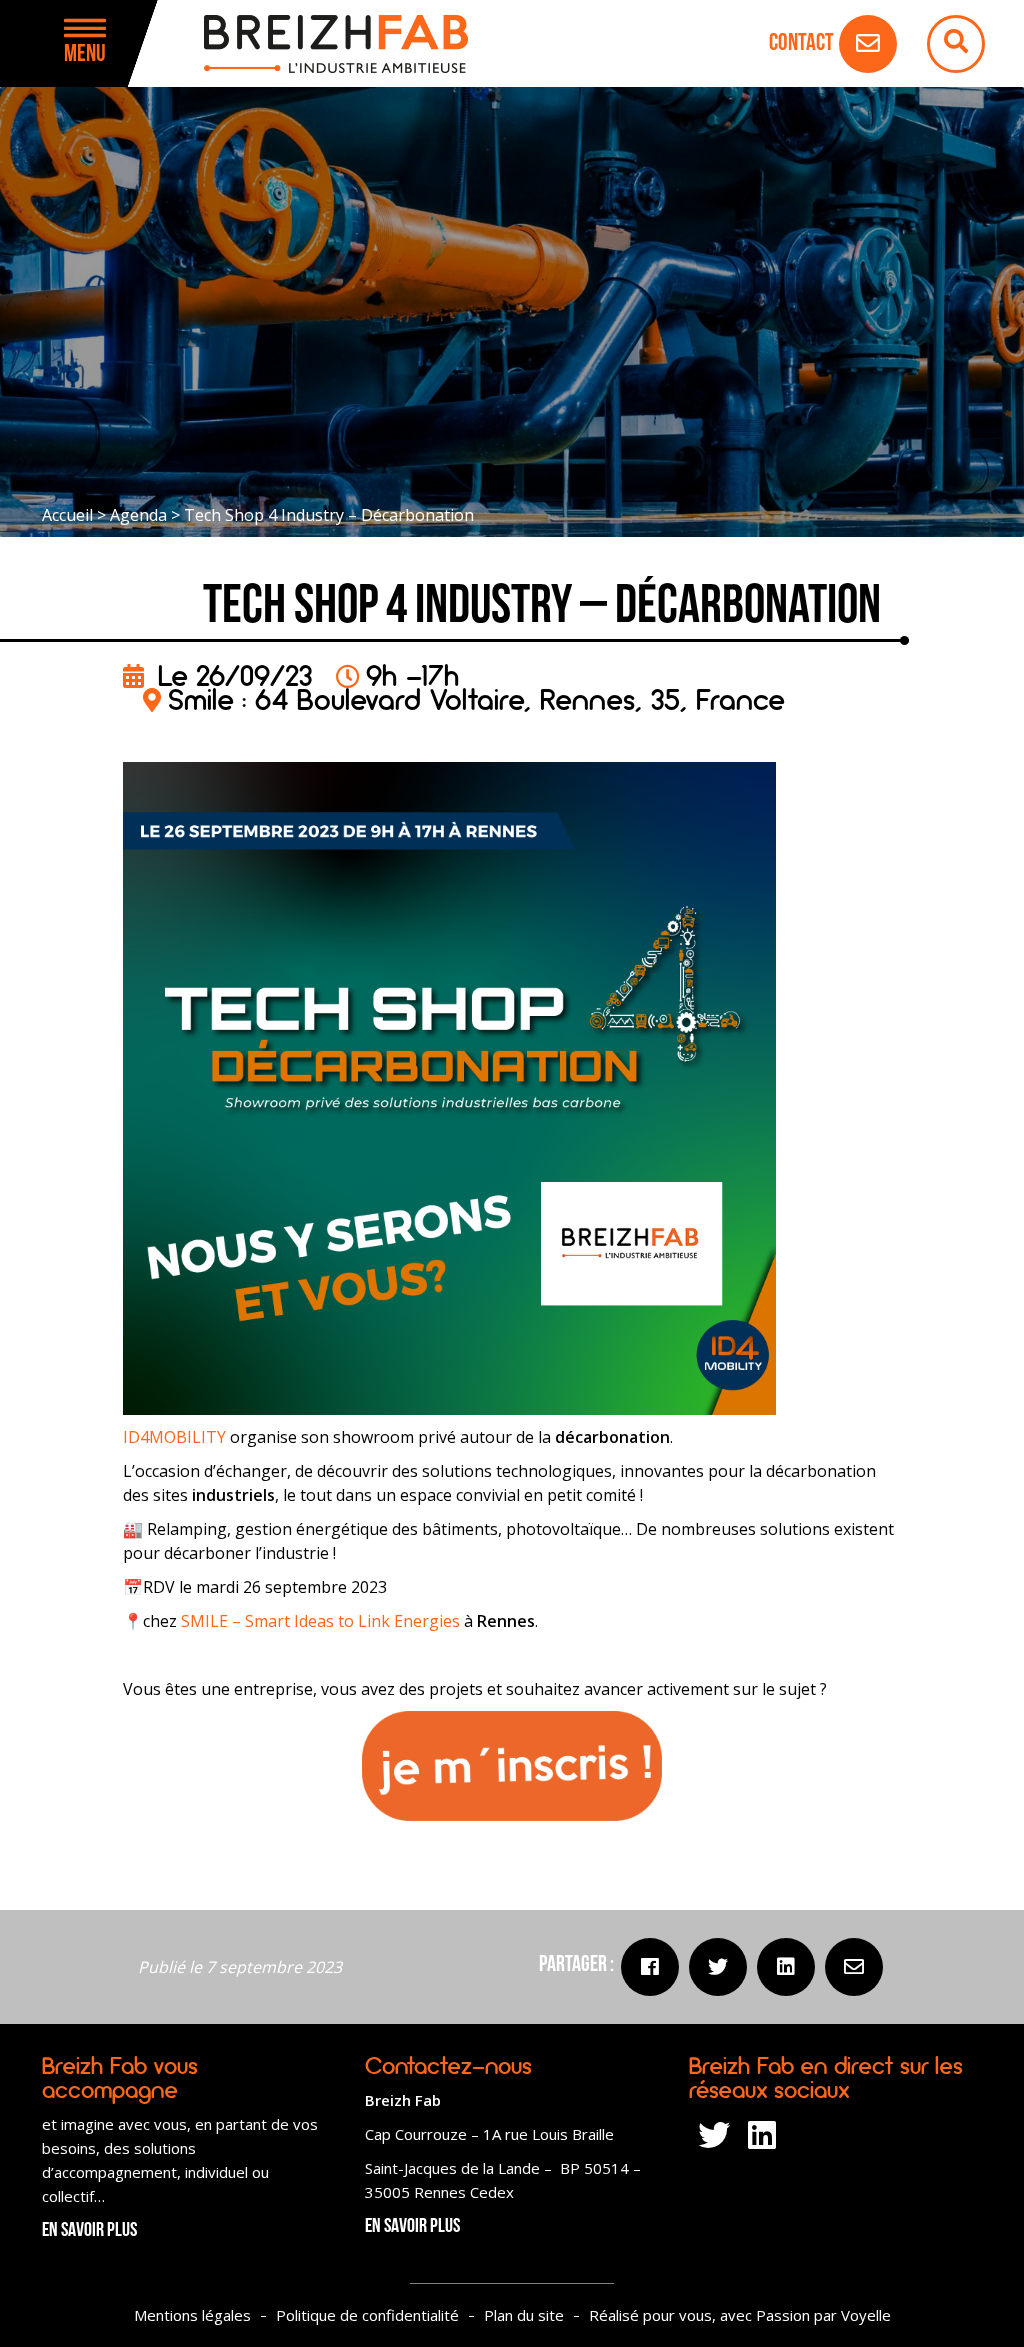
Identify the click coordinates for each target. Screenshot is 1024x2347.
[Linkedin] (786, 1967)
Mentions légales (192, 2315)
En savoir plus (89, 2231)
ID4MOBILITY (174, 1437)
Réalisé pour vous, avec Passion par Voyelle (740, 2315)
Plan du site (524, 2315)
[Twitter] (718, 1967)
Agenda (138, 515)
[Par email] (854, 1967)
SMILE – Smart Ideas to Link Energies (320, 1621)
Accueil (67, 515)
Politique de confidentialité (367, 2315)
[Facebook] (650, 1967)
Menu (85, 55)
